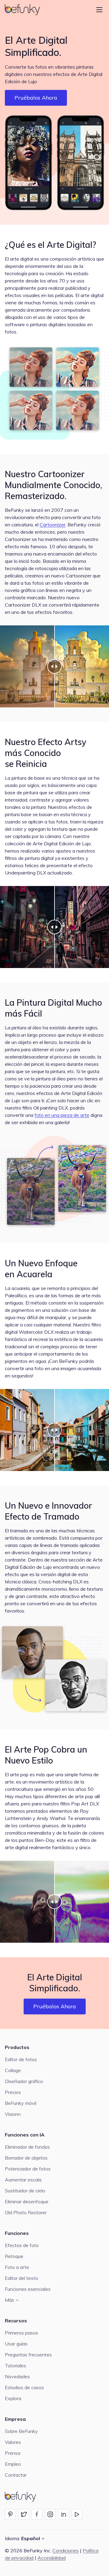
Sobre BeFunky (21, 2431)
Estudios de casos (24, 2387)
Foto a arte (17, 2267)
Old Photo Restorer (26, 2212)
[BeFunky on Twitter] (24, 2514)
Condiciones (66, 2550)
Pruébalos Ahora (36, 98)
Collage (13, 2070)
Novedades (17, 2376)
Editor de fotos (21, 2059)
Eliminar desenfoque (27, 2201)
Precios (13, 2092)
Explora (13, 2398)
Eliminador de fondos (27, 2147)
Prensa (13, 2453)
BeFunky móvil (21, 2103)
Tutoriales (15, 2366)
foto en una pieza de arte (62, 1115)
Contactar (16, 2475)
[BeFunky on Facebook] (37, 2514)
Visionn (13, 2114)
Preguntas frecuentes (28, 2355)
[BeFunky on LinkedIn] (64, 2514)
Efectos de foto (22, 2245)
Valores (13, 2442)
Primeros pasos (21, 2333)
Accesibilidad (52, 2558)
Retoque (14, 2256)
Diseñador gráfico (24, 2081)
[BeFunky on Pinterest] (10, 2514)
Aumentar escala (23, 2180)
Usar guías (16, 2344)
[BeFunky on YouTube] (77, 2514)
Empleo (13, 2464)
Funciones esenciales (28, 2289)
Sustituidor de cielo (25, 2191)
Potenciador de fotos (28, 2169)
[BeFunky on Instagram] (50, 2514)
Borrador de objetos (26, 2158)
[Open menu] (99, 10)
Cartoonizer (53, 525)
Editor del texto (21, 2278)
